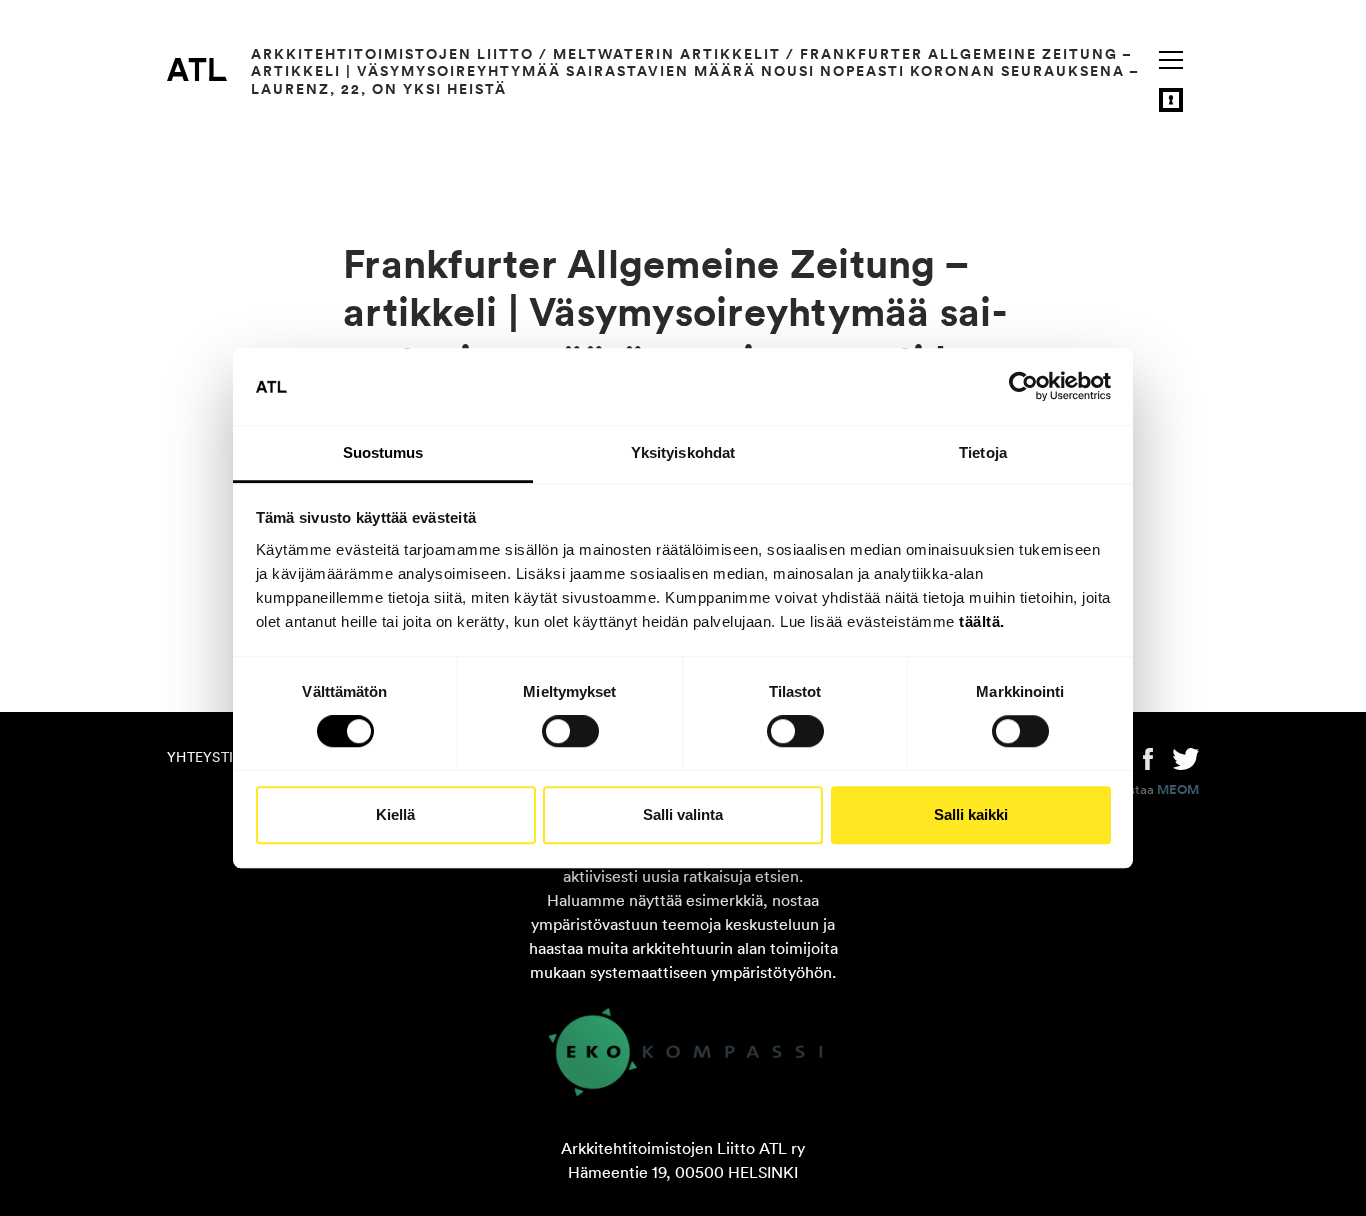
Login (1171, 100)
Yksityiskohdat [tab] (683, 452)
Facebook (1148, 757)
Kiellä (395, 814)
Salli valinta (683, 814)
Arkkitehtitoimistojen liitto (392, 54)
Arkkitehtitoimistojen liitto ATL (197, 69)
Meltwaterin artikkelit (667, 54)
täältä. (982, 621)
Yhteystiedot (219, 757)
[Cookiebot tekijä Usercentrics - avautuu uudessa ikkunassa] (1023, 387)
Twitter (1186, 757)
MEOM (1178, 790)
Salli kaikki (971, 814)
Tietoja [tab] (983, 452)
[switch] (570, 731)
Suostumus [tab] (383, 452)
